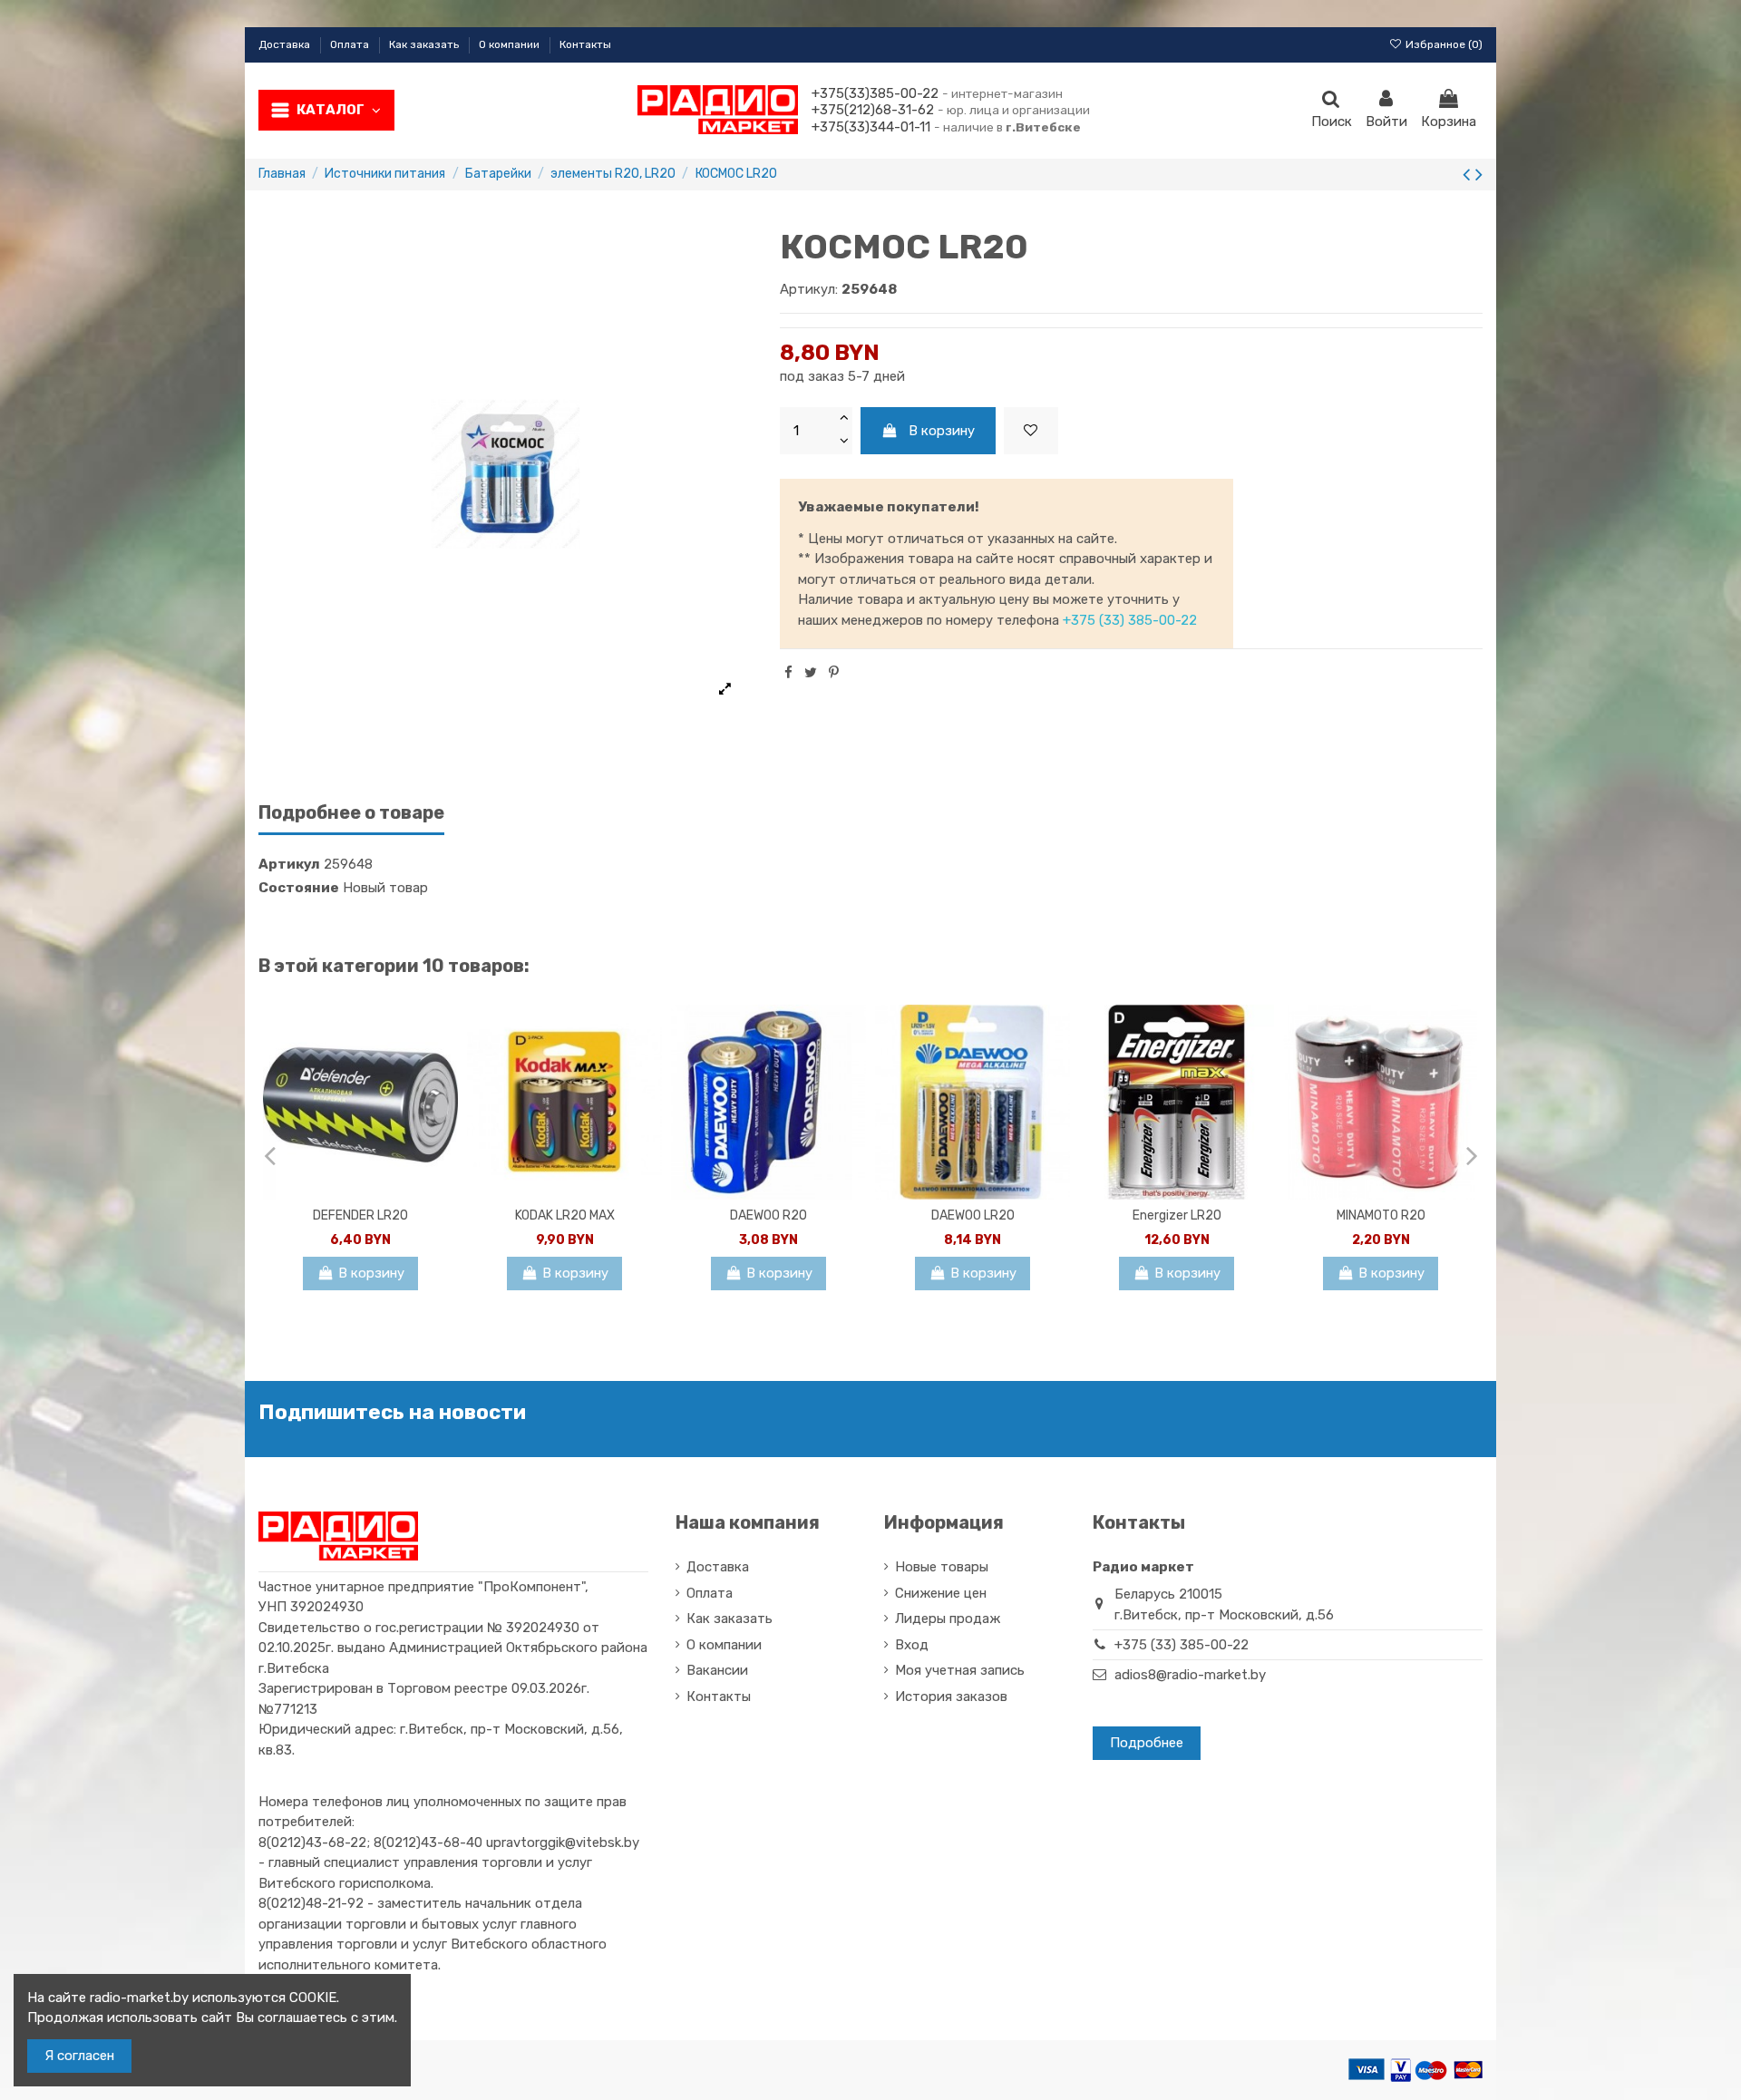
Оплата (351, 44)
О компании (511, 44)
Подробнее (1147, 1743)
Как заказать (425, 44)
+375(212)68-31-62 (873, 110)
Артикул (289, 864)
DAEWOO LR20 (973, 1215)
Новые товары (942, 1567)
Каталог (331, 110)
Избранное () (1443, 44)
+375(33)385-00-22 (875, 93)
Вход (912, 1645)
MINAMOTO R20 (1381, 1215)
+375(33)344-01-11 (871, 127)
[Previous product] (1469, 175)
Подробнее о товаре (351, 813)
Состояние (299, 888)
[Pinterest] (834, 673)
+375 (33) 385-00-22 (1130, 620)
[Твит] (811, 673)
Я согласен (79, 2056)
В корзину (942, 431)
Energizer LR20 (1177, 1215)
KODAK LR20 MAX (565, 1215)
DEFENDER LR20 (360, 1215)
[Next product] (1479, 175)
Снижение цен (941, 1593)
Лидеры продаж (948, 1619)
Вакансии (717, 1670)
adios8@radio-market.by (1190, 1675)
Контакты (585, 44)
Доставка (286, 44)
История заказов (951, 1697)
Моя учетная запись (960, 1670)
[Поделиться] (788, 673)
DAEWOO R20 (768, 1215)
